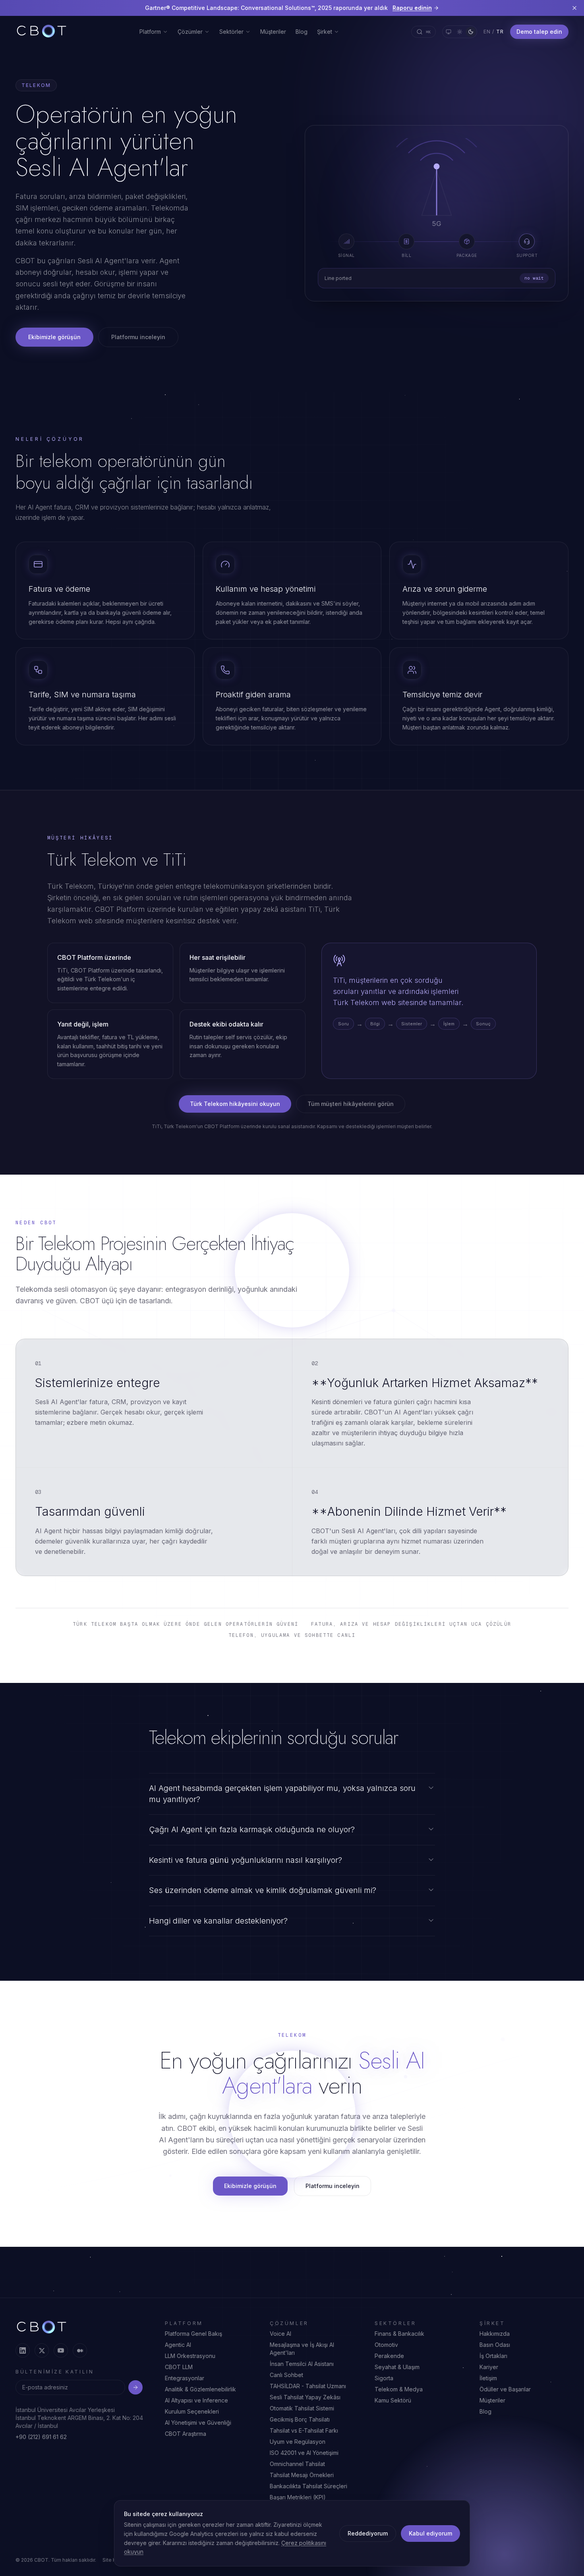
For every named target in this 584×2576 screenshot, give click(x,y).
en (487, 32)
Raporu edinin (412, 8)
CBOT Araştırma (186, 2434)
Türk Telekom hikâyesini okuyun (235, 1104)
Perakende (389, 2356)
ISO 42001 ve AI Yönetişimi (304, 2453)
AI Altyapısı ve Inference (196, 2400)
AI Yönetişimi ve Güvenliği (198, 2423)
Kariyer (489, 2367)
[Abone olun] (135, 2387)
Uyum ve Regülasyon (298, 2442)
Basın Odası (495, 2345)
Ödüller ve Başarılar (505, 2389)
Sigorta (384, 2378)
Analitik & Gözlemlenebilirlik (200, 2389)
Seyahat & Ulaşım (397, 2367)
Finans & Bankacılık (399, 2334)
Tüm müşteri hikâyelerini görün (351, 1104)
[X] (42, 2350)
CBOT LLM (179, 2367)
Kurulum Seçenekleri (192, 2411)
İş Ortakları (493, 2356)
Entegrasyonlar (185, 2378)
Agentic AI (178, 2345)
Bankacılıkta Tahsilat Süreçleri (308, 2486)
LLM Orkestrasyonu (190, 2356)
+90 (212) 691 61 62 (41, 2437)
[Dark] (471, 32)
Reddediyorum (368, 2533)
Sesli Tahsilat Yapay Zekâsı (305, 2397)
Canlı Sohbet (286, 2375)
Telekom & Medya (399, 2389)
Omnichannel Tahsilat (297, 2464)
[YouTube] (61, 2350)
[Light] (460, 32)
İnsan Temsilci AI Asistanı (302, 2364)
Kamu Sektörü (393, 2400)
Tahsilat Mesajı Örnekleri (302, 2475)
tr (500, 32)
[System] (449, 32)
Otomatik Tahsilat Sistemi (302, 2408)
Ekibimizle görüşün (54, 337)
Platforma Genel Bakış (193, 2334)
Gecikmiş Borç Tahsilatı (300, 2419)
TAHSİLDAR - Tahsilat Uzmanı (308, 2386)
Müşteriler (273, 32)
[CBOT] (42, 32)
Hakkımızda (495, 2334)
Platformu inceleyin (138, 337)
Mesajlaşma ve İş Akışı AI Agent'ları (302, 2349)
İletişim (488, 2378)
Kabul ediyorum (430, 2533)
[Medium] (80, 2350)
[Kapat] (574, 8)
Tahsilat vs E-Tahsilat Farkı (304, 2430)
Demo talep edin (539, 32)
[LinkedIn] (23, 2350)
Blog (302, 32)
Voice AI (280, 2334)
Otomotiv (386, 2345)
